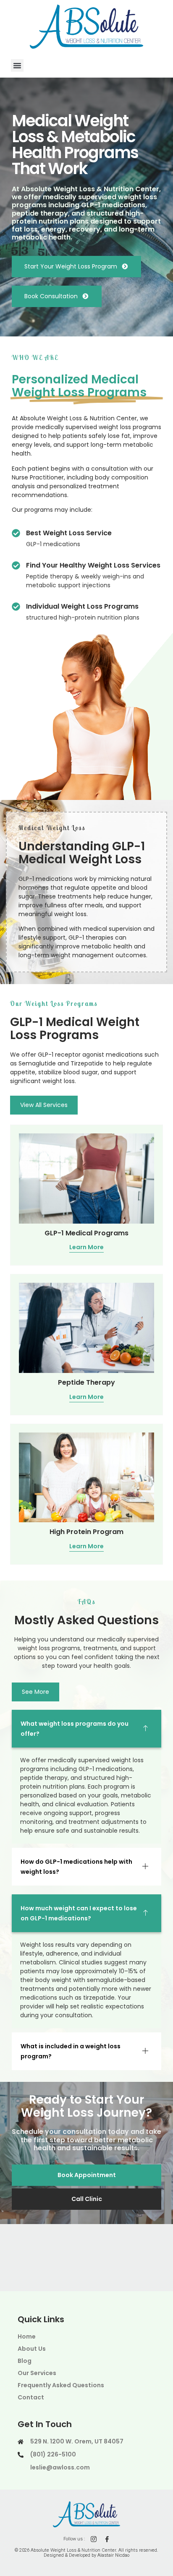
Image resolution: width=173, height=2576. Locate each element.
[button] (17, 65)
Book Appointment (87, 2175)
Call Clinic (87, 2199)
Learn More (86, 1248)
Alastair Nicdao (113, 2555)
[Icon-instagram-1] (94, 2539)
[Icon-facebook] (107, 2539)
